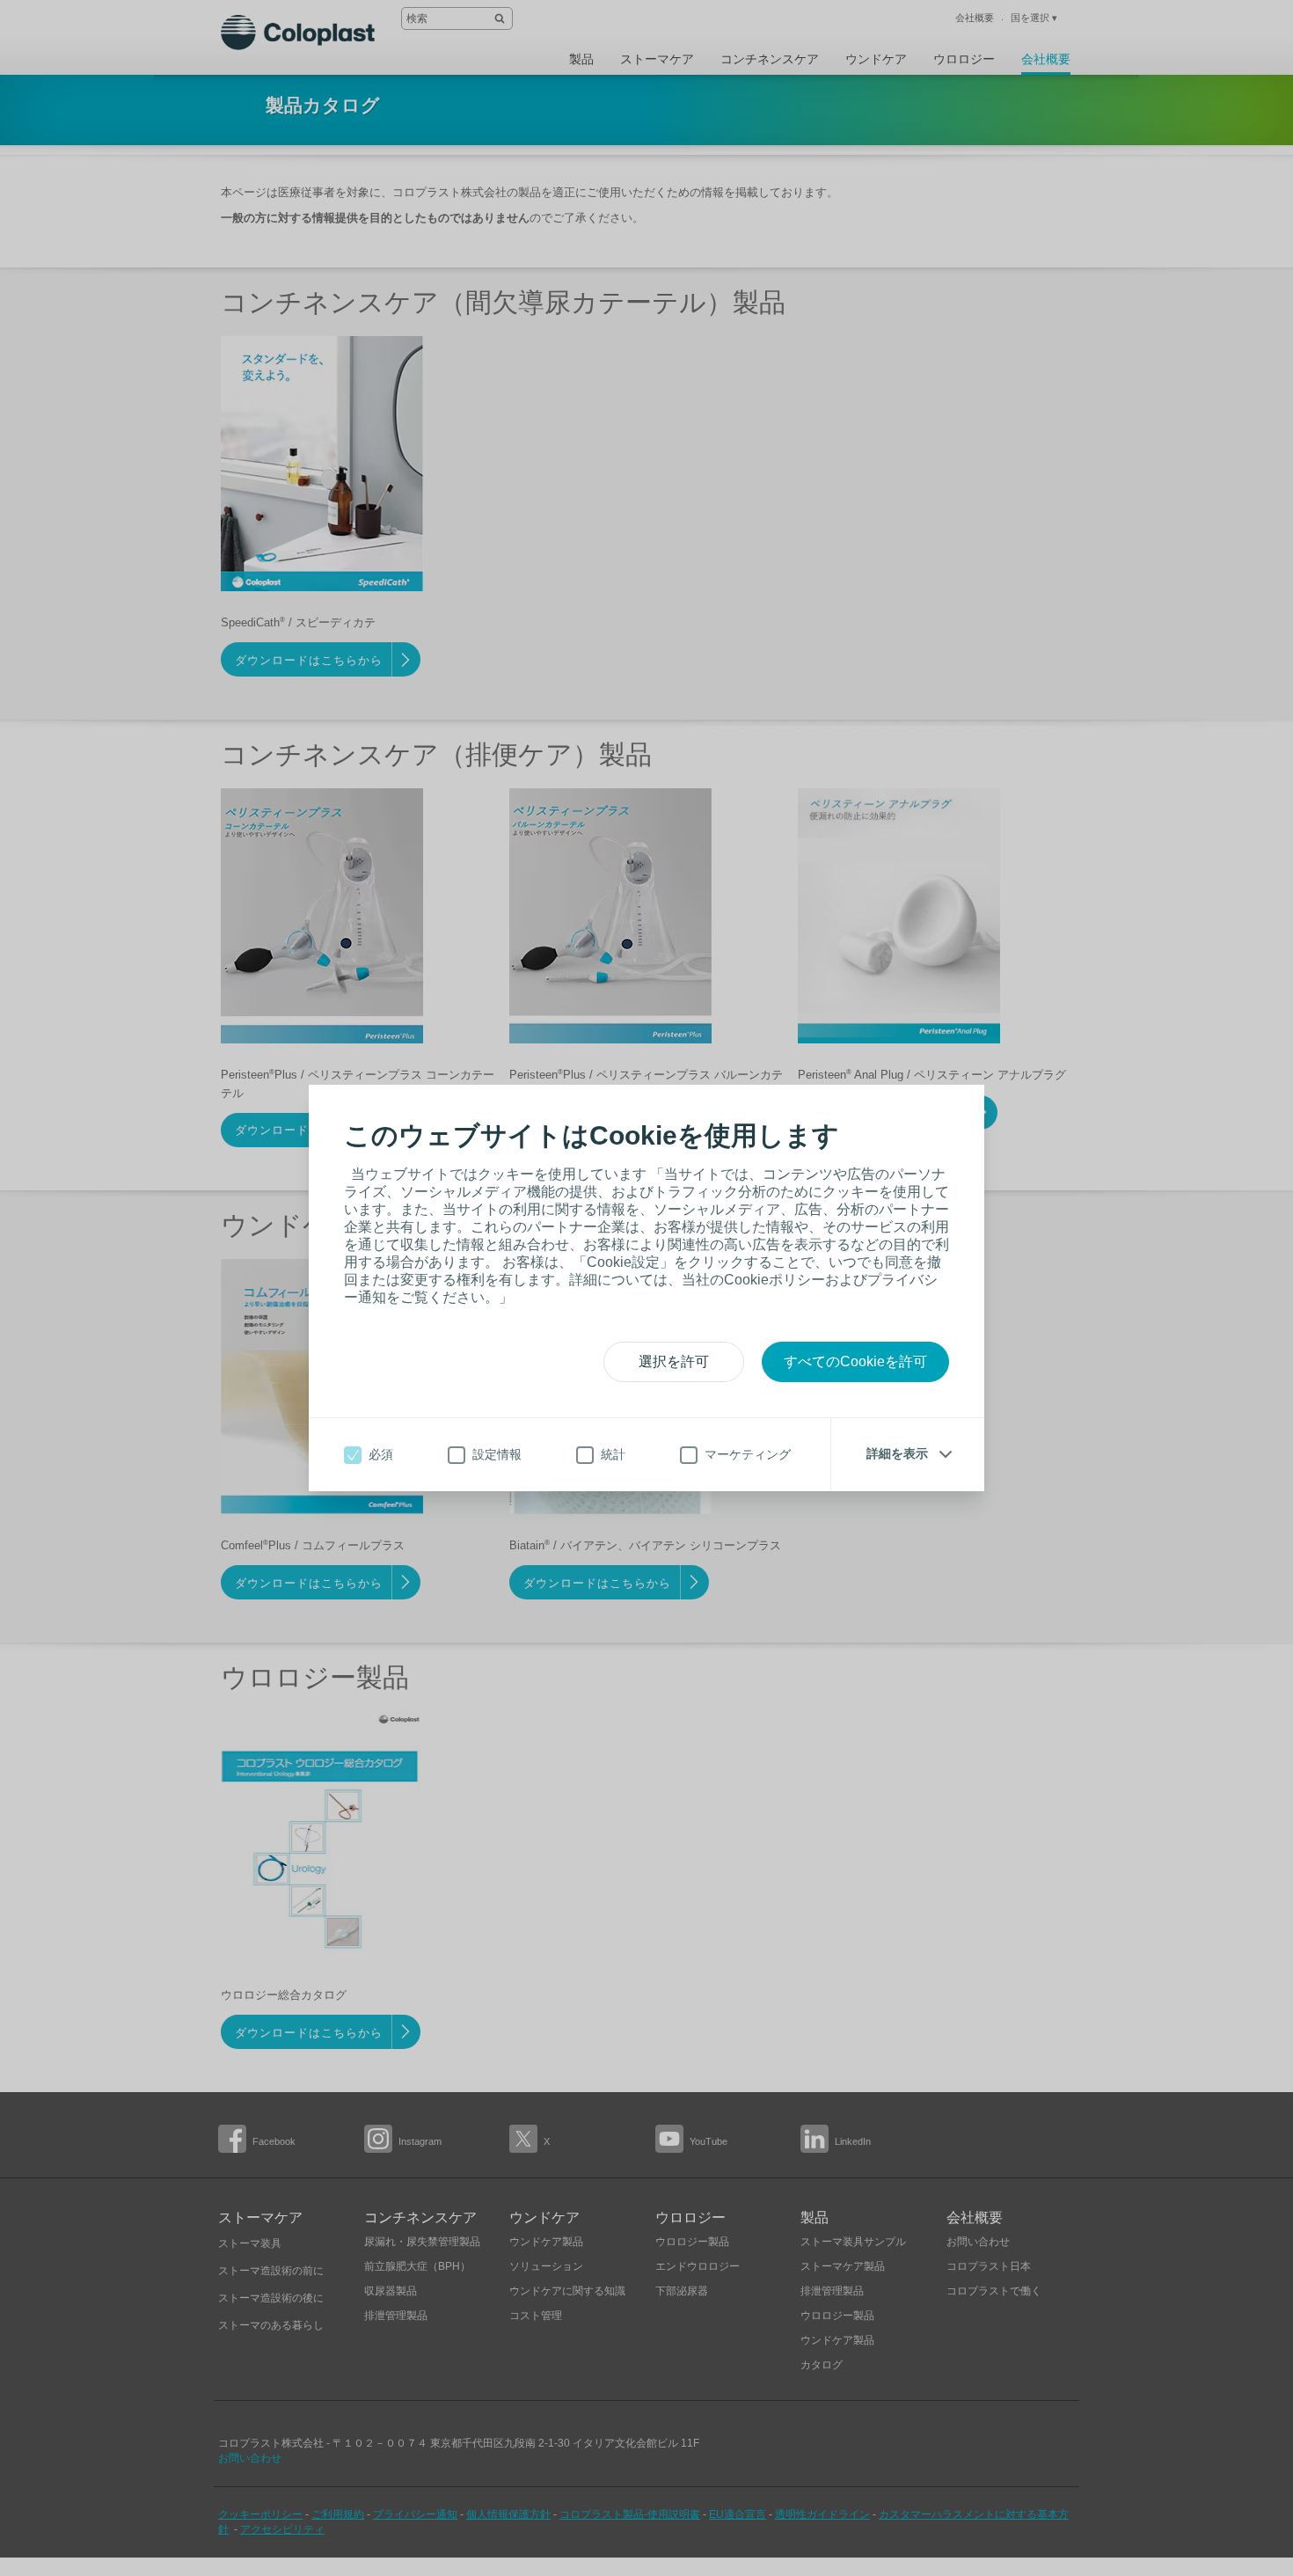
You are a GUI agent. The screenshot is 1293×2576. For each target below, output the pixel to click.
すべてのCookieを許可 (855, 1361)
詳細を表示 (897, 1453)
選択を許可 (674, 1361)
